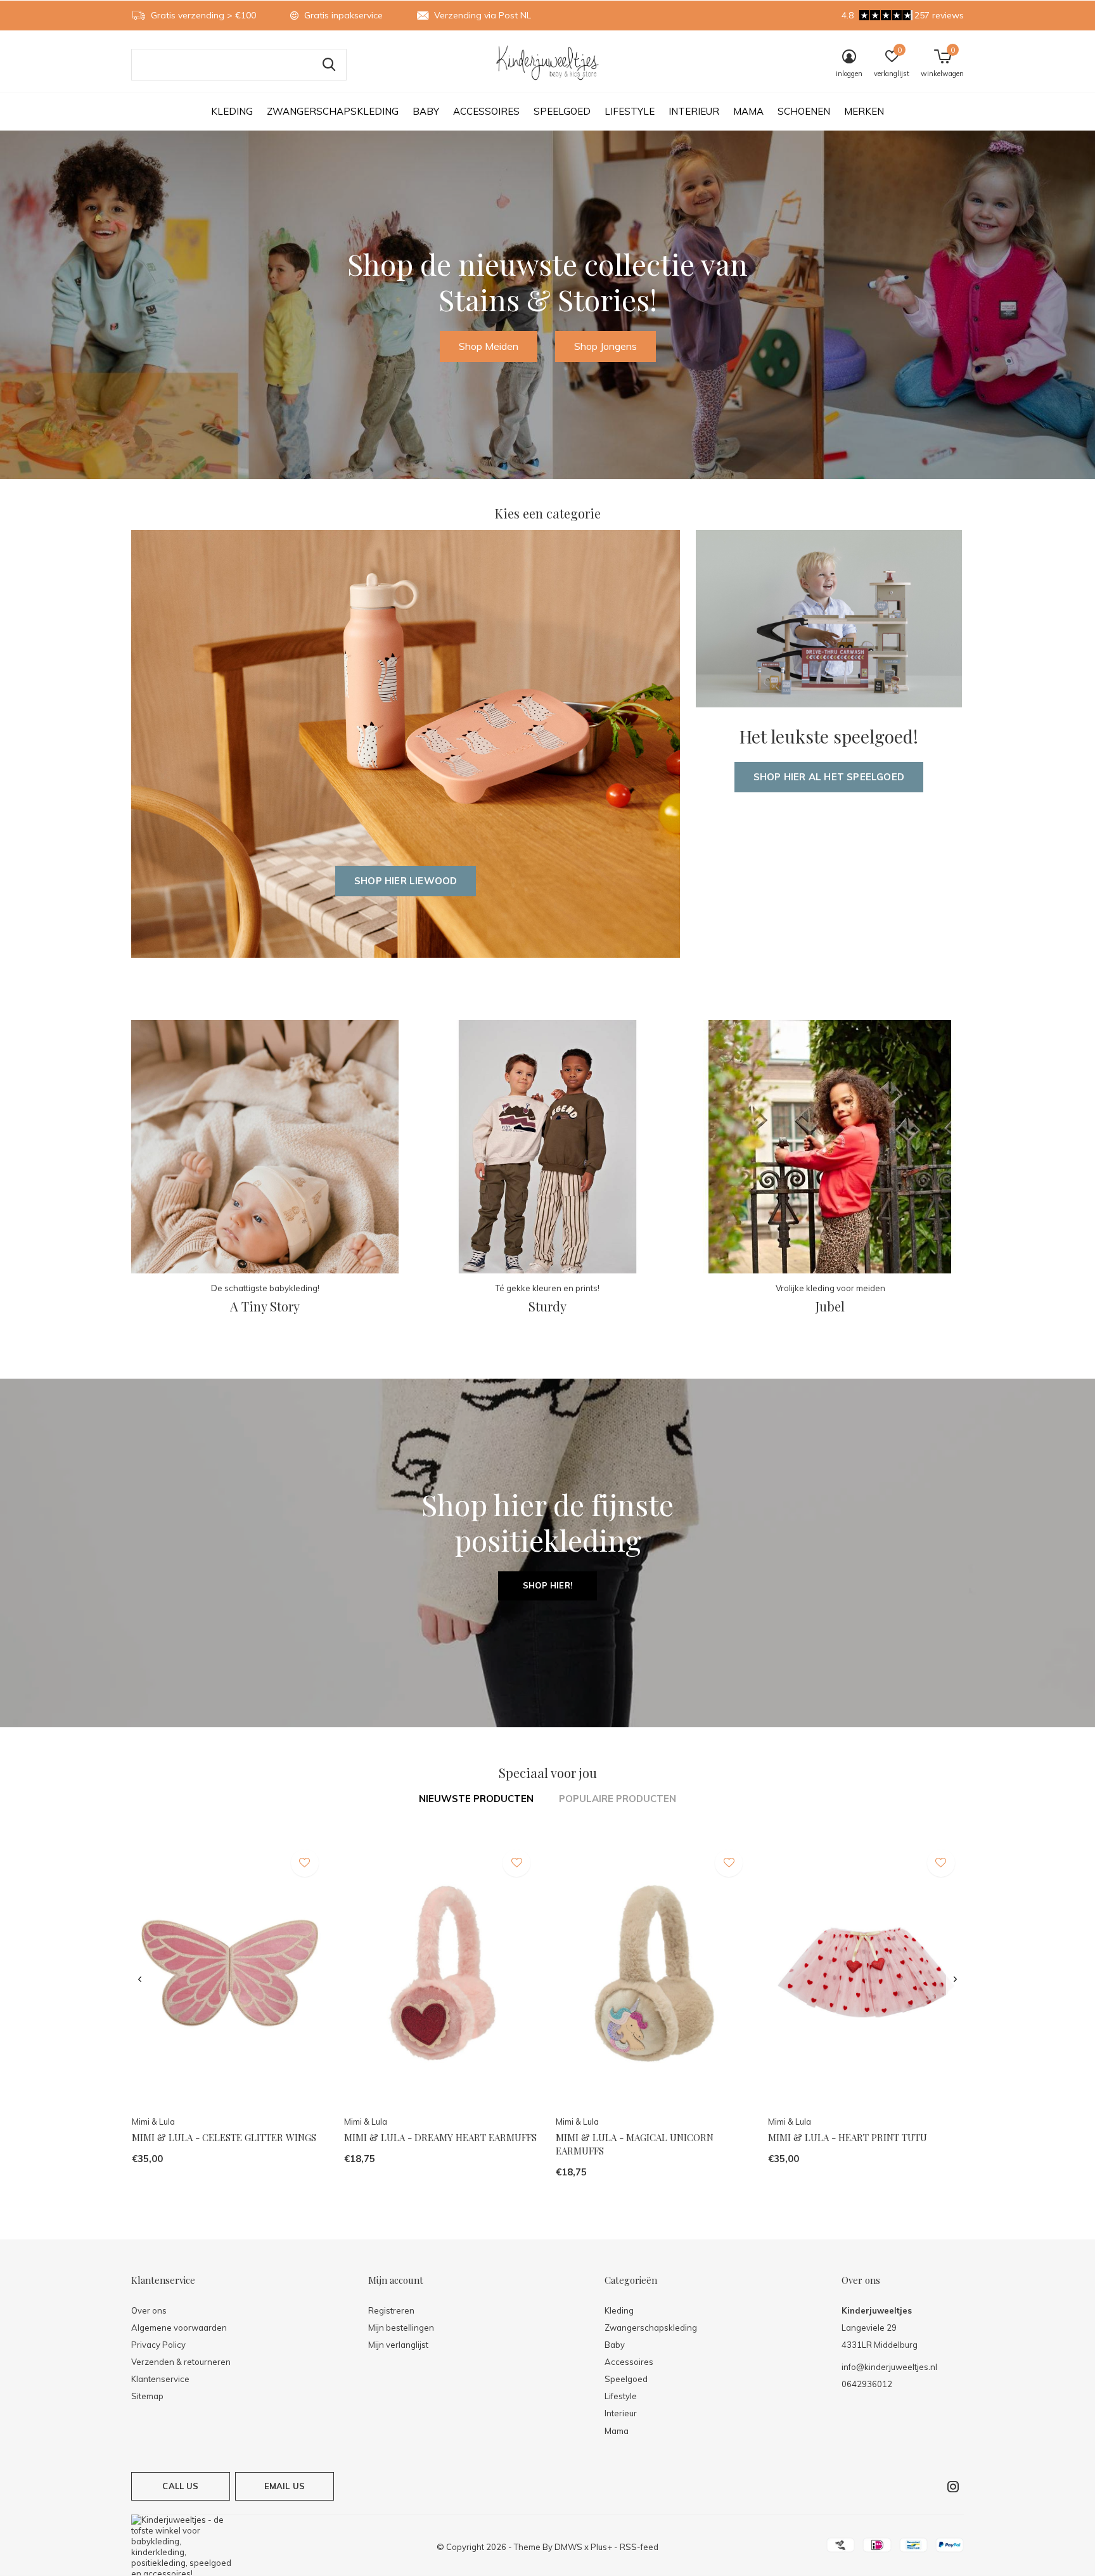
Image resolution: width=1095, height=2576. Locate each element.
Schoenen (804, 111)
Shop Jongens (605, 346)
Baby (426, 111)
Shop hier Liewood (406, 881)
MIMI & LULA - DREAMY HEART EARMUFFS (440, 2137)
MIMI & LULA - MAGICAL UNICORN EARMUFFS (635, 2144)
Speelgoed (562, 111)
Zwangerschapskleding (333, 111)
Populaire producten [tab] (618, 1799)
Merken (864, 111)
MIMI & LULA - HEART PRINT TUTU (848, 2137)
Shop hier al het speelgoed (829, 777)
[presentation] (140, 1980)
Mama (748, 111)
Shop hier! (547, 1585)
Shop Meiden (489, 346)
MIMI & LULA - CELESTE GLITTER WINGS (224, 2137)
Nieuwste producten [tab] (476, 1799)
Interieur (694, 111)
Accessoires (486, 111)
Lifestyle (630, 111)
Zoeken (329, 65)
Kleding (232, 111)
